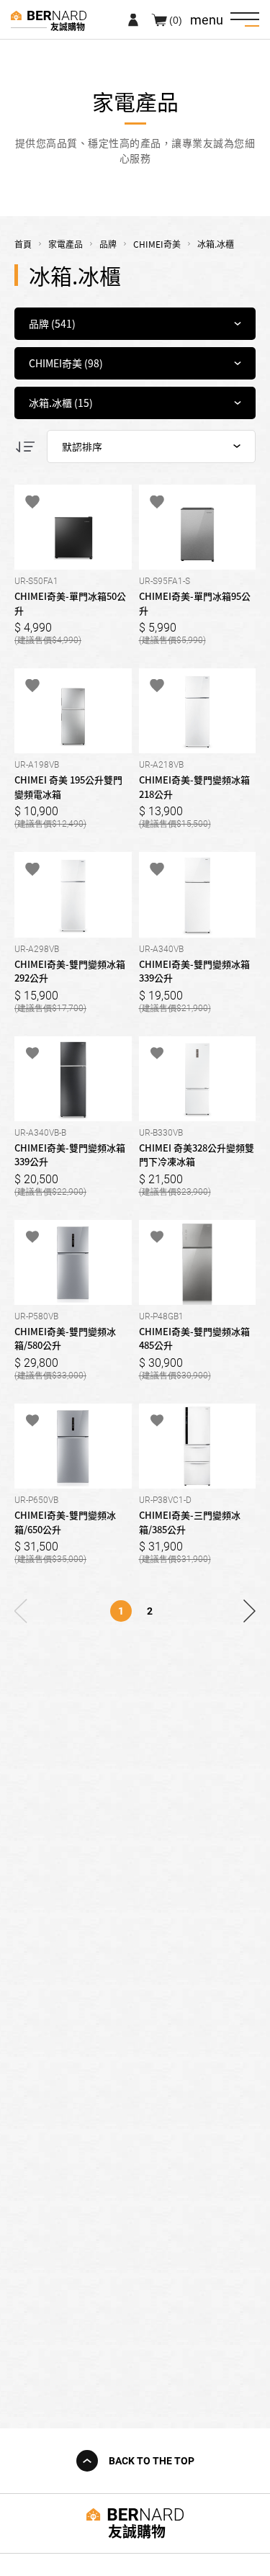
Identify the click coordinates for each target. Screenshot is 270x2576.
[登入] (133, 19)
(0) (176, 19)
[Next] (250, 1611)
